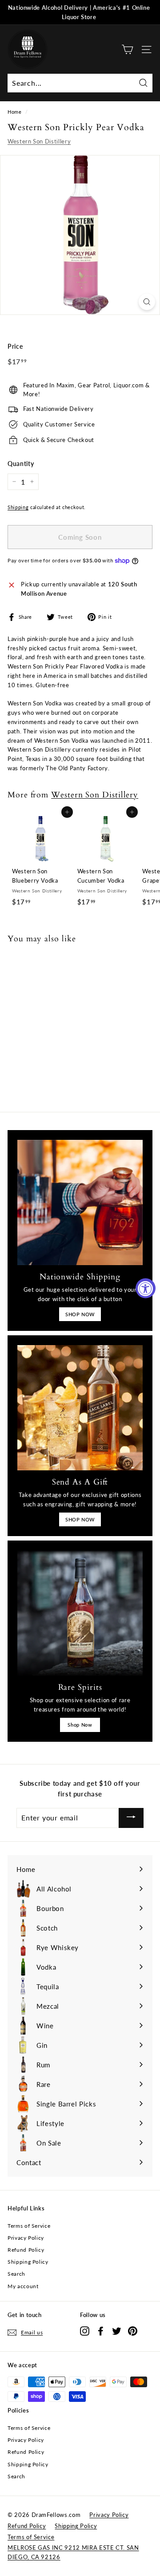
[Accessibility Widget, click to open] (146, 1288)
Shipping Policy (28, 2262)
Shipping (18, 507)
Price (15, 346)
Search (16, 2274)
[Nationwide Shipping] (80, 1202)
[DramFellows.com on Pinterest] (133, 2331)
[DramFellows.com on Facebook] (101, 2331)
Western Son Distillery (39, 141)
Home (15, 112)
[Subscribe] (131, 1818)
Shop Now (80, 1725)
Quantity (21, 464)
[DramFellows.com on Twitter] (117, 2331)
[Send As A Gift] (80, 1408)
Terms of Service (29, 2226)
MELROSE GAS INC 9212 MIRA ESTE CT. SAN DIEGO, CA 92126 (73, 2552)
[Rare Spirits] (80, 1613)
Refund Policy (26, 2250)
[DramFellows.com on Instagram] (85, 2331)
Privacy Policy (26, 2238)
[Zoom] (147, 302)
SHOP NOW (80, 1314)
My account (23, 2286)
